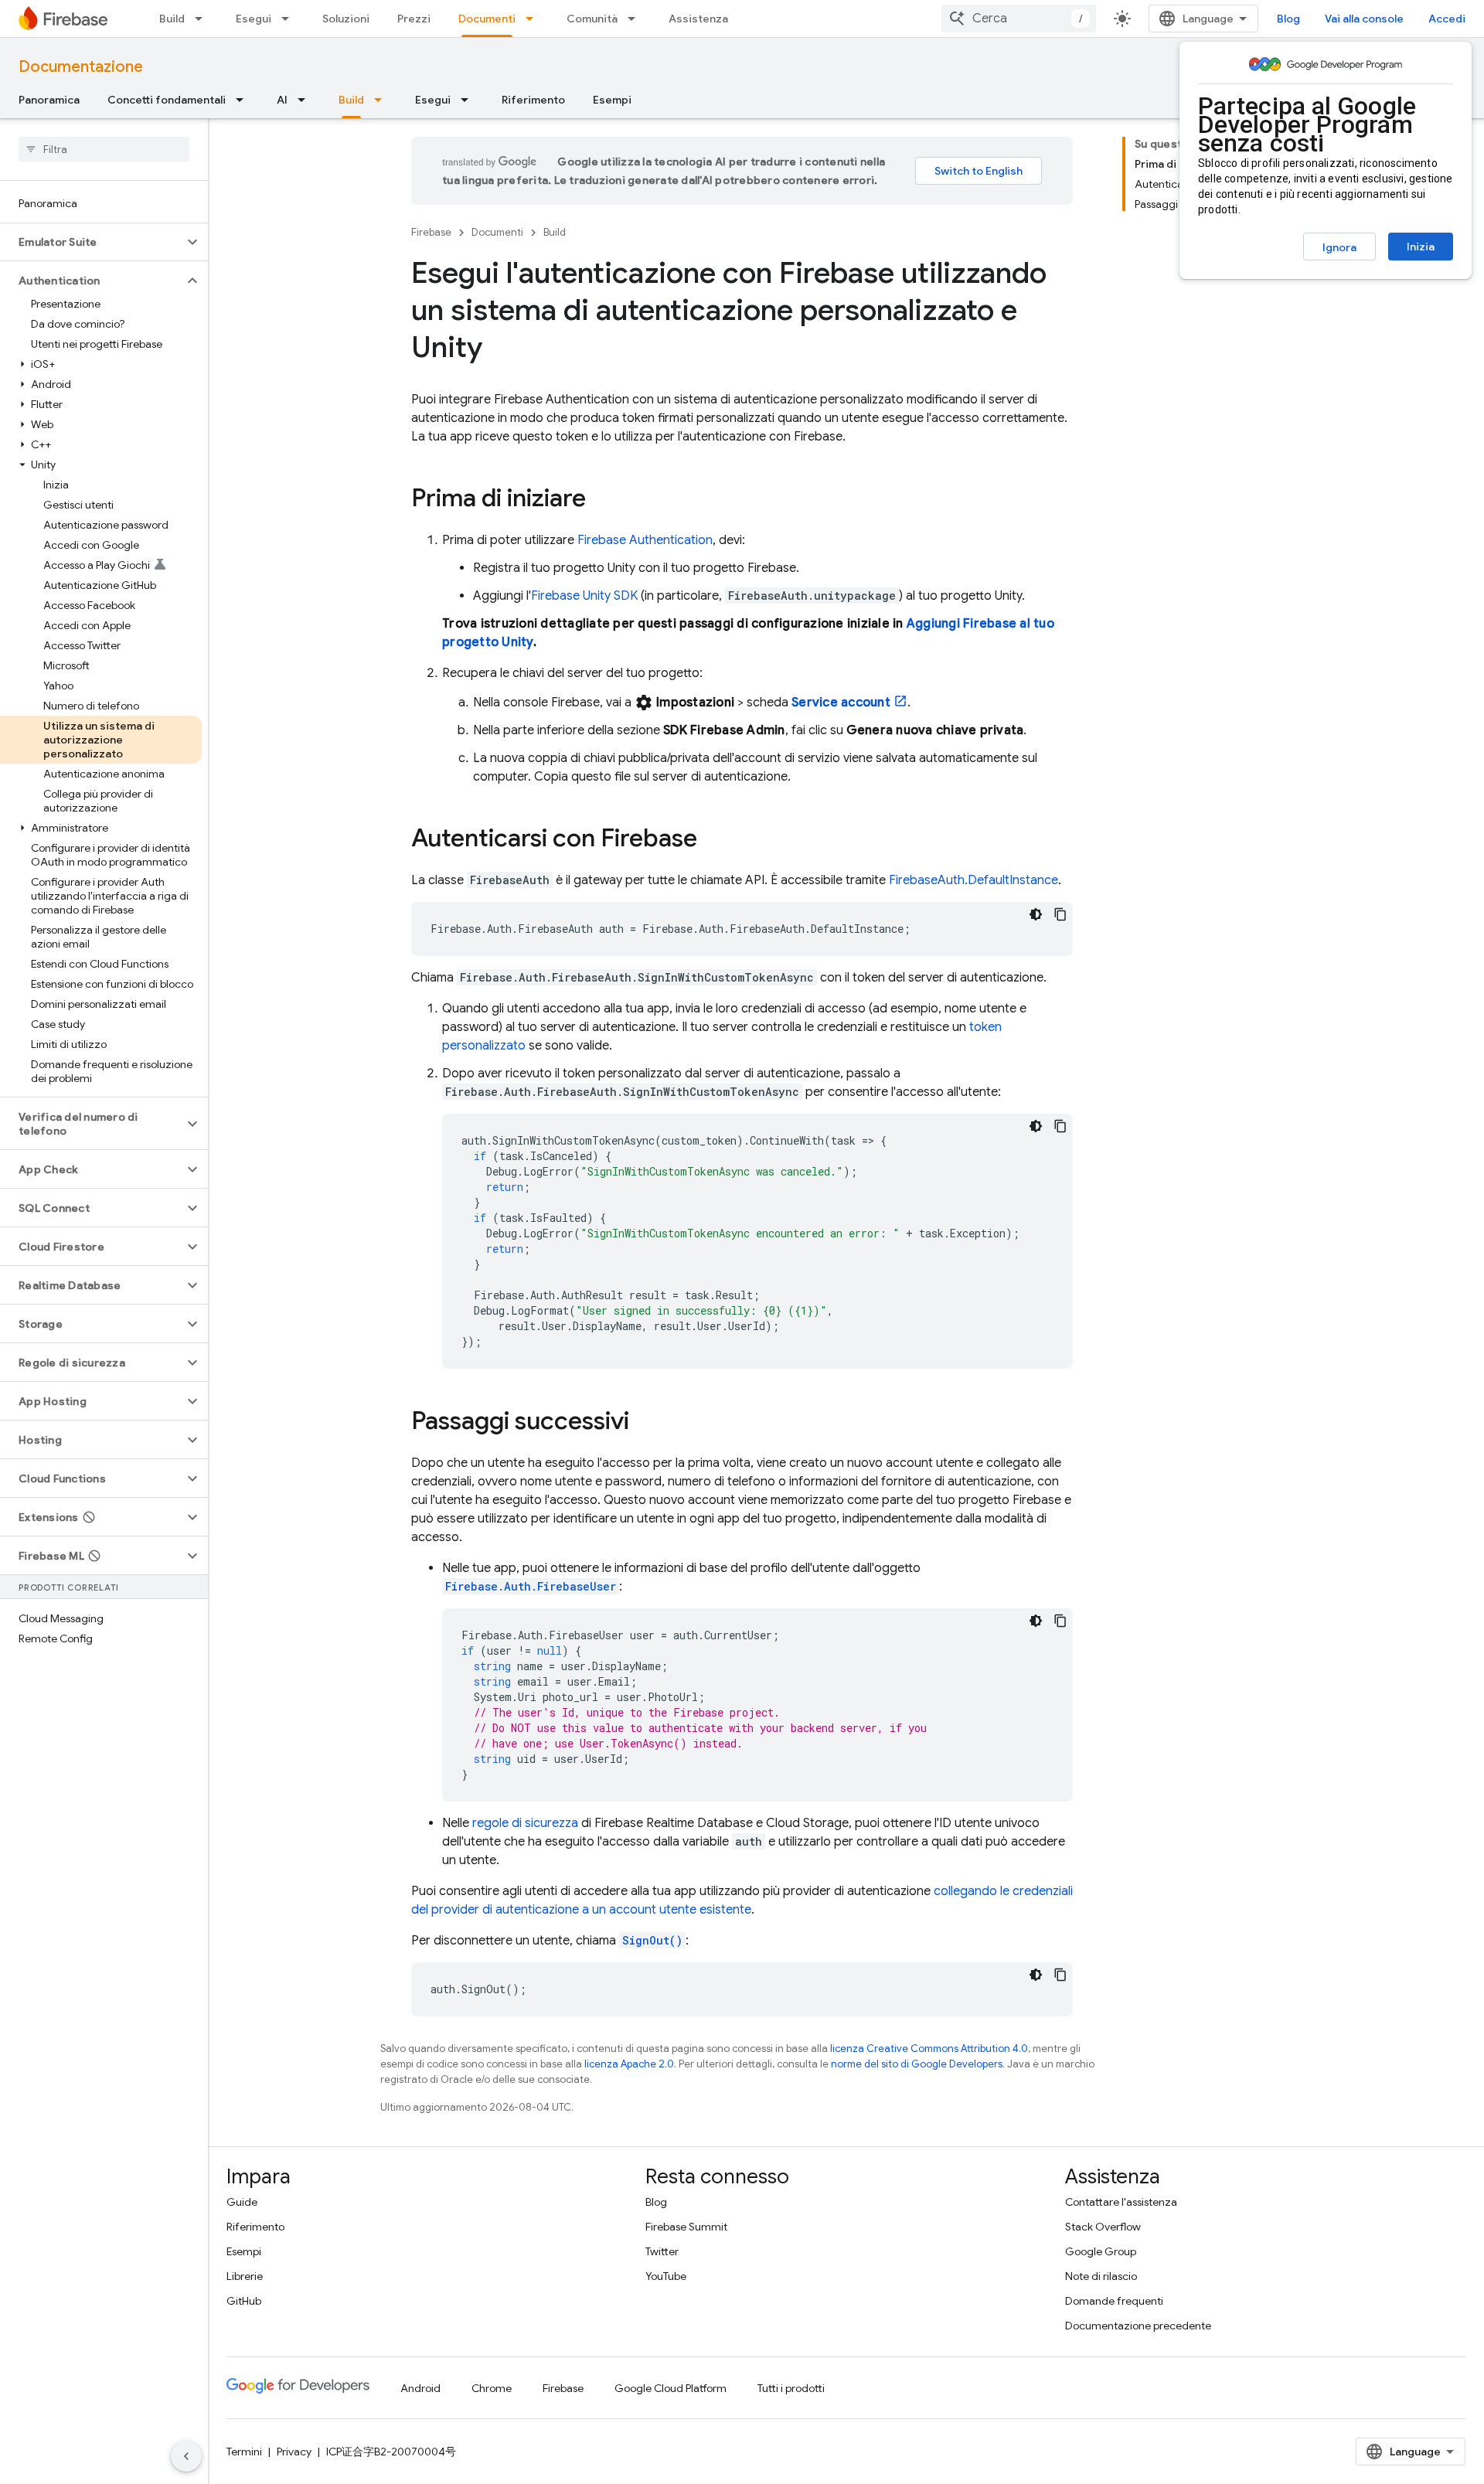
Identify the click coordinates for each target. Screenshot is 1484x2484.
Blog (1288, 19)
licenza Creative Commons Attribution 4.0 (929, 2048)
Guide (242, 2202)
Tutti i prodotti (791, 2388)
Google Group (1101, 2251)
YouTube (666, 2276)
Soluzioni (346, 19)
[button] (92, 242)
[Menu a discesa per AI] (306, 100)
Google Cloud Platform (671, 2388)
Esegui (254, 19)
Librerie (245, 2276)
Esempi (612, 100)
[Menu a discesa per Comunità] (636, 19)
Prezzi (414, 19)
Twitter (662, 2251)
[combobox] (1019, 19)
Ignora (1339, 247)
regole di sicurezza (525, 1823)
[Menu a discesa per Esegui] (290, 19)
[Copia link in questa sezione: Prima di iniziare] (601, 500)
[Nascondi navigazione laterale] (186, 2456)
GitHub (244, 2301)
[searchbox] (104, 149)
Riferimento (533, 100)
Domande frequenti (1114, 2301)
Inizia (1421, 247)
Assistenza (698, 19)
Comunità (592, 19)
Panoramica (49, 100)
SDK (584, 596)
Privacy (294, 2452)
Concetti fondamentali (167, 100)
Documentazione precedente (1138, 2326)
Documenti (487, 19)
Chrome (492, 2388)
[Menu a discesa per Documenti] (534, 19)
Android (420, 2388)
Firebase (431, 232)
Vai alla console (1364, 19)
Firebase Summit (686, 2227)
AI (282, 100)
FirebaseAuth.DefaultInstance (973, 880)
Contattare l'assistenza (1121, 2202)
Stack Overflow (1103, 2227)
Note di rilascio (1101, 2276)
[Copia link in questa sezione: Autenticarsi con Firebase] (713, 840)
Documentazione (81, 67)
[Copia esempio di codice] (1060, 914)
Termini (244, 2452)
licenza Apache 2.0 (629, 2064)
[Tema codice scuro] (1036, 914)
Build (172, 19)
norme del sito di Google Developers (917, 2064)
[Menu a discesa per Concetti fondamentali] (244, 100)
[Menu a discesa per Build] (203, 19)
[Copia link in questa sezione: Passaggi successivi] (645, 1423)
